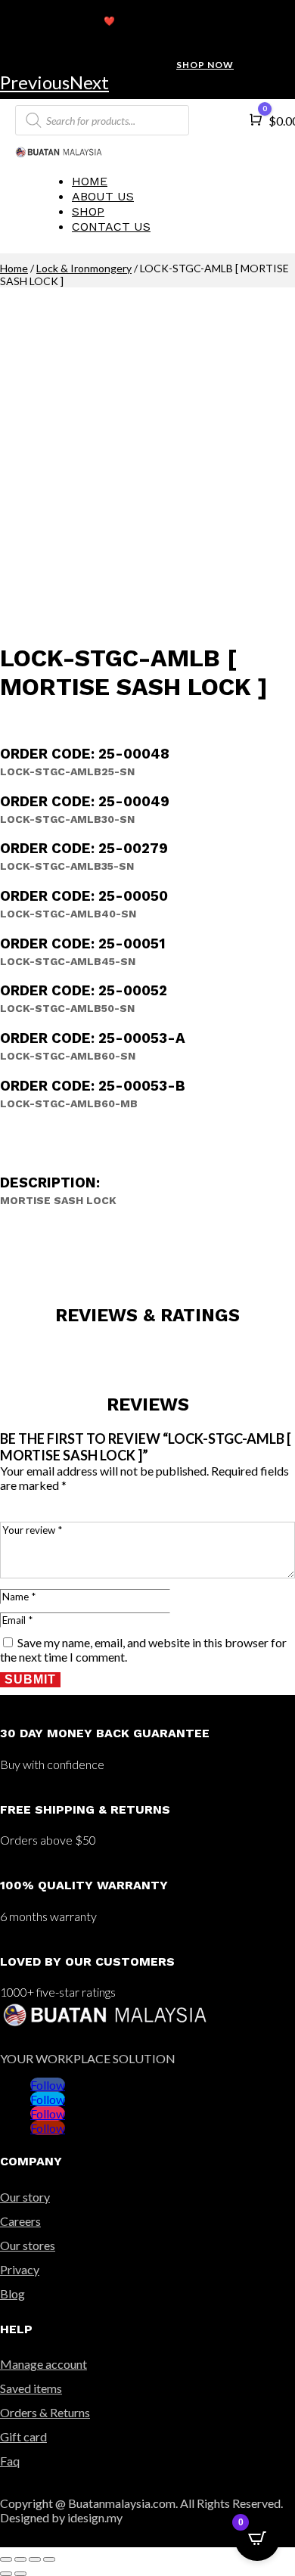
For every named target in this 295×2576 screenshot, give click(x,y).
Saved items (31, 2388)
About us (103, 196)
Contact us (111, 227)
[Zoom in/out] (49, 2559)
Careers (20, 2221)
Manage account (43, 2364)
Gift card (23, 2436)
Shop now (205, 65)
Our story (25, 2197)
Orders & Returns (45, 2412)
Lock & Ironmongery (84, 268)
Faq (10, 2461)
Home (90, 181)
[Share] (20, 2559)
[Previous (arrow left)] (6, 2574)
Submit (30, 1679)
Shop (88, 211)
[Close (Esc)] (6, 2559)
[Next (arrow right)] (20, 2574)
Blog (12, 2294)
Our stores (28, 2245)
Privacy (20, 2269)
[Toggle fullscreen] (35, 2559)
